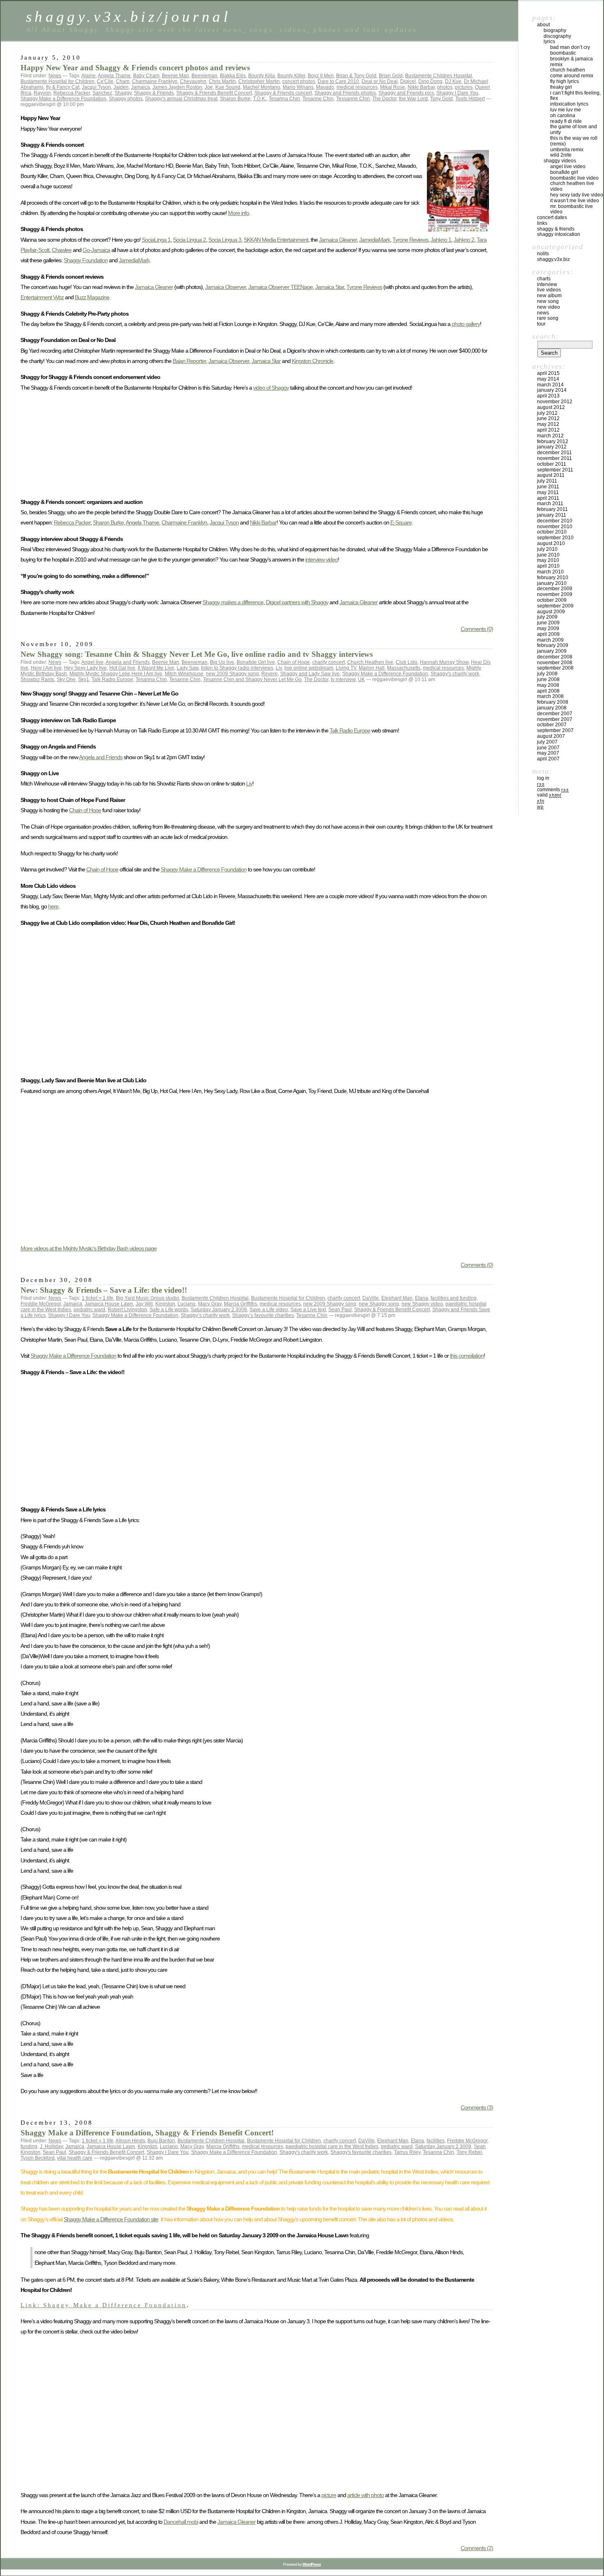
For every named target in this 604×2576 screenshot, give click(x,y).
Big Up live (222, 662)
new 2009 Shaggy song (232, 674)
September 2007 (555, 730)
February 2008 (553, 702)
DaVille (371, 1298)
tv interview (343, 679)
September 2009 (555, 606)
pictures (464, 87)
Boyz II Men (321, 76)
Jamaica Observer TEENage (280, 287)
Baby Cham (146, 76)
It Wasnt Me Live (156, 668)
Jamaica (141, 87)
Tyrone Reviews (410, 240)
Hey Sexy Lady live (85, 668)
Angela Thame (114, 76)
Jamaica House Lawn (109, 1304)
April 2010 (548, 566)
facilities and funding (454, 1298)
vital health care (75, 2158)
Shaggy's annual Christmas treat (181, 99)
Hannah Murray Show (444, 662)
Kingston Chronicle (312, 361)
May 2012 (548, 424)
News (55, 76)
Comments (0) (477, 629)
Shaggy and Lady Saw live (310, 674)
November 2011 (554, 458)
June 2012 (548, 418)
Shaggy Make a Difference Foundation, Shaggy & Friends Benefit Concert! (147, 2133)
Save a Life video (269, 1310)
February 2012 (553, 441)
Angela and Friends (128, 662)
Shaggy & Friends (154, 93)
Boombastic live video (574, 178)
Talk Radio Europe (112, 679)
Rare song (548, 318)
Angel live (92, 662)
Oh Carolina (563, 116)
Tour (541, 324)
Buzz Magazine (92, 297)
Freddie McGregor (41, 1304)
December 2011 (554, 453)
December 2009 (555, 589)
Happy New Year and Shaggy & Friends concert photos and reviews (135, 68)
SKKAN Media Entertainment (276, 240)
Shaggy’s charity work (205, 1315)
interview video (322, 559)
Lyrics (549, 42)
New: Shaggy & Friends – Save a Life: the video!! (104, 1290)
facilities (436, 2141)
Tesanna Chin (284, 99)
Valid (549, 795)
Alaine (89, 76)
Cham (123, 81)
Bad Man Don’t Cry (570, 47)
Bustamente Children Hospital (439, 76)
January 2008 (552, 708)
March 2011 (550, 504)
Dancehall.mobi (181, 2522)
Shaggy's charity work (455, 674)
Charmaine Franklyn (155, 81)
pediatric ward (89, 1310)
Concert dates (552, 217)
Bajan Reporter (189, 361)
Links (542, 223)
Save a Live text (308, 1310)
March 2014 (550, 385)
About (543, 25)
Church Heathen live (370, 662)
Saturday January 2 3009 (219, 1310)
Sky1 (84, 679)
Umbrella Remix (567, 150)
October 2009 (552, 600)
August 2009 (551, 612)
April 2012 (548, 430)
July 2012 (547, 413)
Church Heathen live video (572, 186)
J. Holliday (51, 2146)
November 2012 (555, 402)
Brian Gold (391, 76)
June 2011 (548, 487)
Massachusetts (404, 668)
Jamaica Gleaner (338, 240)
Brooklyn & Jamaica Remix (572, 62)
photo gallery (466, 324)
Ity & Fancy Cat (63, 87)
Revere (270, 674)
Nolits (543, 254)
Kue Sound (228, 87)
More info (239, 213)
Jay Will (144, 1304)
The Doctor (384, 99)
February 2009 (553, 645)
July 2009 (547, 617)
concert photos (299, 81)
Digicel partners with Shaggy (297, 602)
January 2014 (552, 390)
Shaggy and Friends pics (406, 93)
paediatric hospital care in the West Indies (332, 2146)
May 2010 (548, 560)
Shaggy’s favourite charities (263, 1315)
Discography (557, 36)
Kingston (165, 1304)
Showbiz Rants (37, 679)
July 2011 (547, 481)
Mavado (325, 87)
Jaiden (121, 87)
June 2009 (548, 623)
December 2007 (555, 714)
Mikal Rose (393, 87)
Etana (422, 1298)
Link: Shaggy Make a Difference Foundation (104, 2305)
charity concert (329, 662)
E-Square (401, 522)
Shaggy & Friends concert (283, 93)
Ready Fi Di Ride (566, 121)
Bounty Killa (262, 76)
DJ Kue (453, 81)
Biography (555, 30)
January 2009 (552, 651)
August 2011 (551, 475)
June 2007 (548, 748)
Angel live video (568, 166)
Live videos (549, 290)
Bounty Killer (291, 76)
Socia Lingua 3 (225, 240)
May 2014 (548, 379)
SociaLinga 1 (156, 240)
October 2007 (552, 725)
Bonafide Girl (564, 172)
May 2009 (548, 628)
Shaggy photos (126, 99)
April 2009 (548, 634)
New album (549, 296)
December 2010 (555, 521)
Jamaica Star (330, 287)
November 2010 (555, 527)
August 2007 (551, 736)
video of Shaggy (271, 388)
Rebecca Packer (72, 93)
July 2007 (547, 742)
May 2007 (548, 753)
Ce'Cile (105, 81)
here (53, 906)
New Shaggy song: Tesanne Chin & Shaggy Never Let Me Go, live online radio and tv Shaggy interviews (197, 654)
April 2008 (548, 691)
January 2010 (552, 583)
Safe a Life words (169, 1310)
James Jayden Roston (177, 87)
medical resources (357, 87)
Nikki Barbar (421, 87)
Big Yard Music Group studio (148, 1298)
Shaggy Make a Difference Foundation (63, 99)
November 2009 (555, 594)
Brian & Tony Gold (356, 76)
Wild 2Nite (561, 155)
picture (329, 2495)
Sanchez (102, 93)
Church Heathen (568, 70)
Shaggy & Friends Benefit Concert (214, 93)
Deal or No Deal (380, 81)
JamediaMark (375, 240)
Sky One (66, 679)
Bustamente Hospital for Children (58, 81)
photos (445, 87)
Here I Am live (46, 668)
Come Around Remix (572, 76)
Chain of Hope (294, 662)
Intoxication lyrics (569, 104)
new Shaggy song (379, 1304)
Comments (553, 790)
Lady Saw (188, 668)
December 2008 (555, 657)
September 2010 (555, 538)
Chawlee (62, 250)
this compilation (467, 1356)
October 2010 (552, 532)
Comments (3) (477, 2107)
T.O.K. (260, 99)
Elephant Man (397, 1298)
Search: (545, 336)
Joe (209, 87)
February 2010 (553, 578)
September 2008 (555, 668)
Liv (279, 668)
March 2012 (550, 436)
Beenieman (204, 76)
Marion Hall (372, 668)
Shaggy (123, 93)
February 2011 (552, 509)
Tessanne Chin (353, 99)
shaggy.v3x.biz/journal (128, 17)
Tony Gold (441, 99)
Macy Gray (210, 1304)
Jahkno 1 (441, 240)
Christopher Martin (259, 81)
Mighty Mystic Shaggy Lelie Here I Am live (116, 674)
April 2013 (548, 396)
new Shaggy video (422, 1304)
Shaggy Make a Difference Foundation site (111, 2219)
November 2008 (555, 663)
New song (548, 301)
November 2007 (555, 719)
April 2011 (548, 498)
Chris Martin (222, 81)
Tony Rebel (469, 2152)
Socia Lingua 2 (189, 240)
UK (361, 679)
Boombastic (563, 53)
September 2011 (555, 470)
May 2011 (548, 492)
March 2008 (550, 696)
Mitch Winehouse (184, 674)
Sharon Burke (235, 99)
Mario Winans (298, 87)
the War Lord (413, 99)
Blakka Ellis (233, 76)
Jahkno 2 (464, 240)
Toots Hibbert (470, 99)
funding (29, 2146)
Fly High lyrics (565, 81)
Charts (544, 279)
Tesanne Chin (318, 99)
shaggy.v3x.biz (553, 259)
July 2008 (547, 674)
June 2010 (548, 555)
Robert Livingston (127, 1310)
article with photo (365, 2495)
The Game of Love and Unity (574, 129)
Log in (543, 778)
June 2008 (548, 679)
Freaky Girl (561, 87)
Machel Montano (262, 87)
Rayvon (42, 93)
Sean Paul (340, 1310)
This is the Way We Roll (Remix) (574, 141)
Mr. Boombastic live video (572, 209)
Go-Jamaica (96, 250)
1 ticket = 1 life (98, 1298)
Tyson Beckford (38, 2158)
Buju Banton (161, 2141)
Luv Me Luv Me (566, 110)
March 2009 (550, 640)
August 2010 (551, 543)
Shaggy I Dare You (457, 93)
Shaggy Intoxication (559, 234)
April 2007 (548, 759)
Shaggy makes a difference (233, 602)
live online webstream (309, 668)
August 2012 (551, 407)
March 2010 (550, 572)
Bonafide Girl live (256, 662)
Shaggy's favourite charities (361, 2152)
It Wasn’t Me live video (575, 201)
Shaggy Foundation (86, 260)
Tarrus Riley (407, 2152)
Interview (547, 284)
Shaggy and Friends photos (345, 93)
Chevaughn (193, 81)
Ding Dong (430, 81)
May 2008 (548, 685)
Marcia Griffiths (241, 1304)
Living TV (346, 668)
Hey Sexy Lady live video (577, 195)
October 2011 (552, 464)
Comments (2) (477, 2548)
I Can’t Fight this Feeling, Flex (575, 96)
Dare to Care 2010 (338, 81)
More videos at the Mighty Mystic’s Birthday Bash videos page (89, 1248)
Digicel (408, 81)
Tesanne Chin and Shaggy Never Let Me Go (252, 679)
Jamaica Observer (225, 287)
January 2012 (552, 447)
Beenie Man (175, 76)
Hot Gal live (122, 668)
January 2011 (552, 515)
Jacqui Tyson (96, 87)
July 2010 (547, 549)
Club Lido (407, 662)
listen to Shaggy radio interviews (237, 668)
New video (549, 307)
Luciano (187, 1304)
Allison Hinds (130, 2141)
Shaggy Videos (560, 161)
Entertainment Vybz (42, 297)
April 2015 (548, 373)
